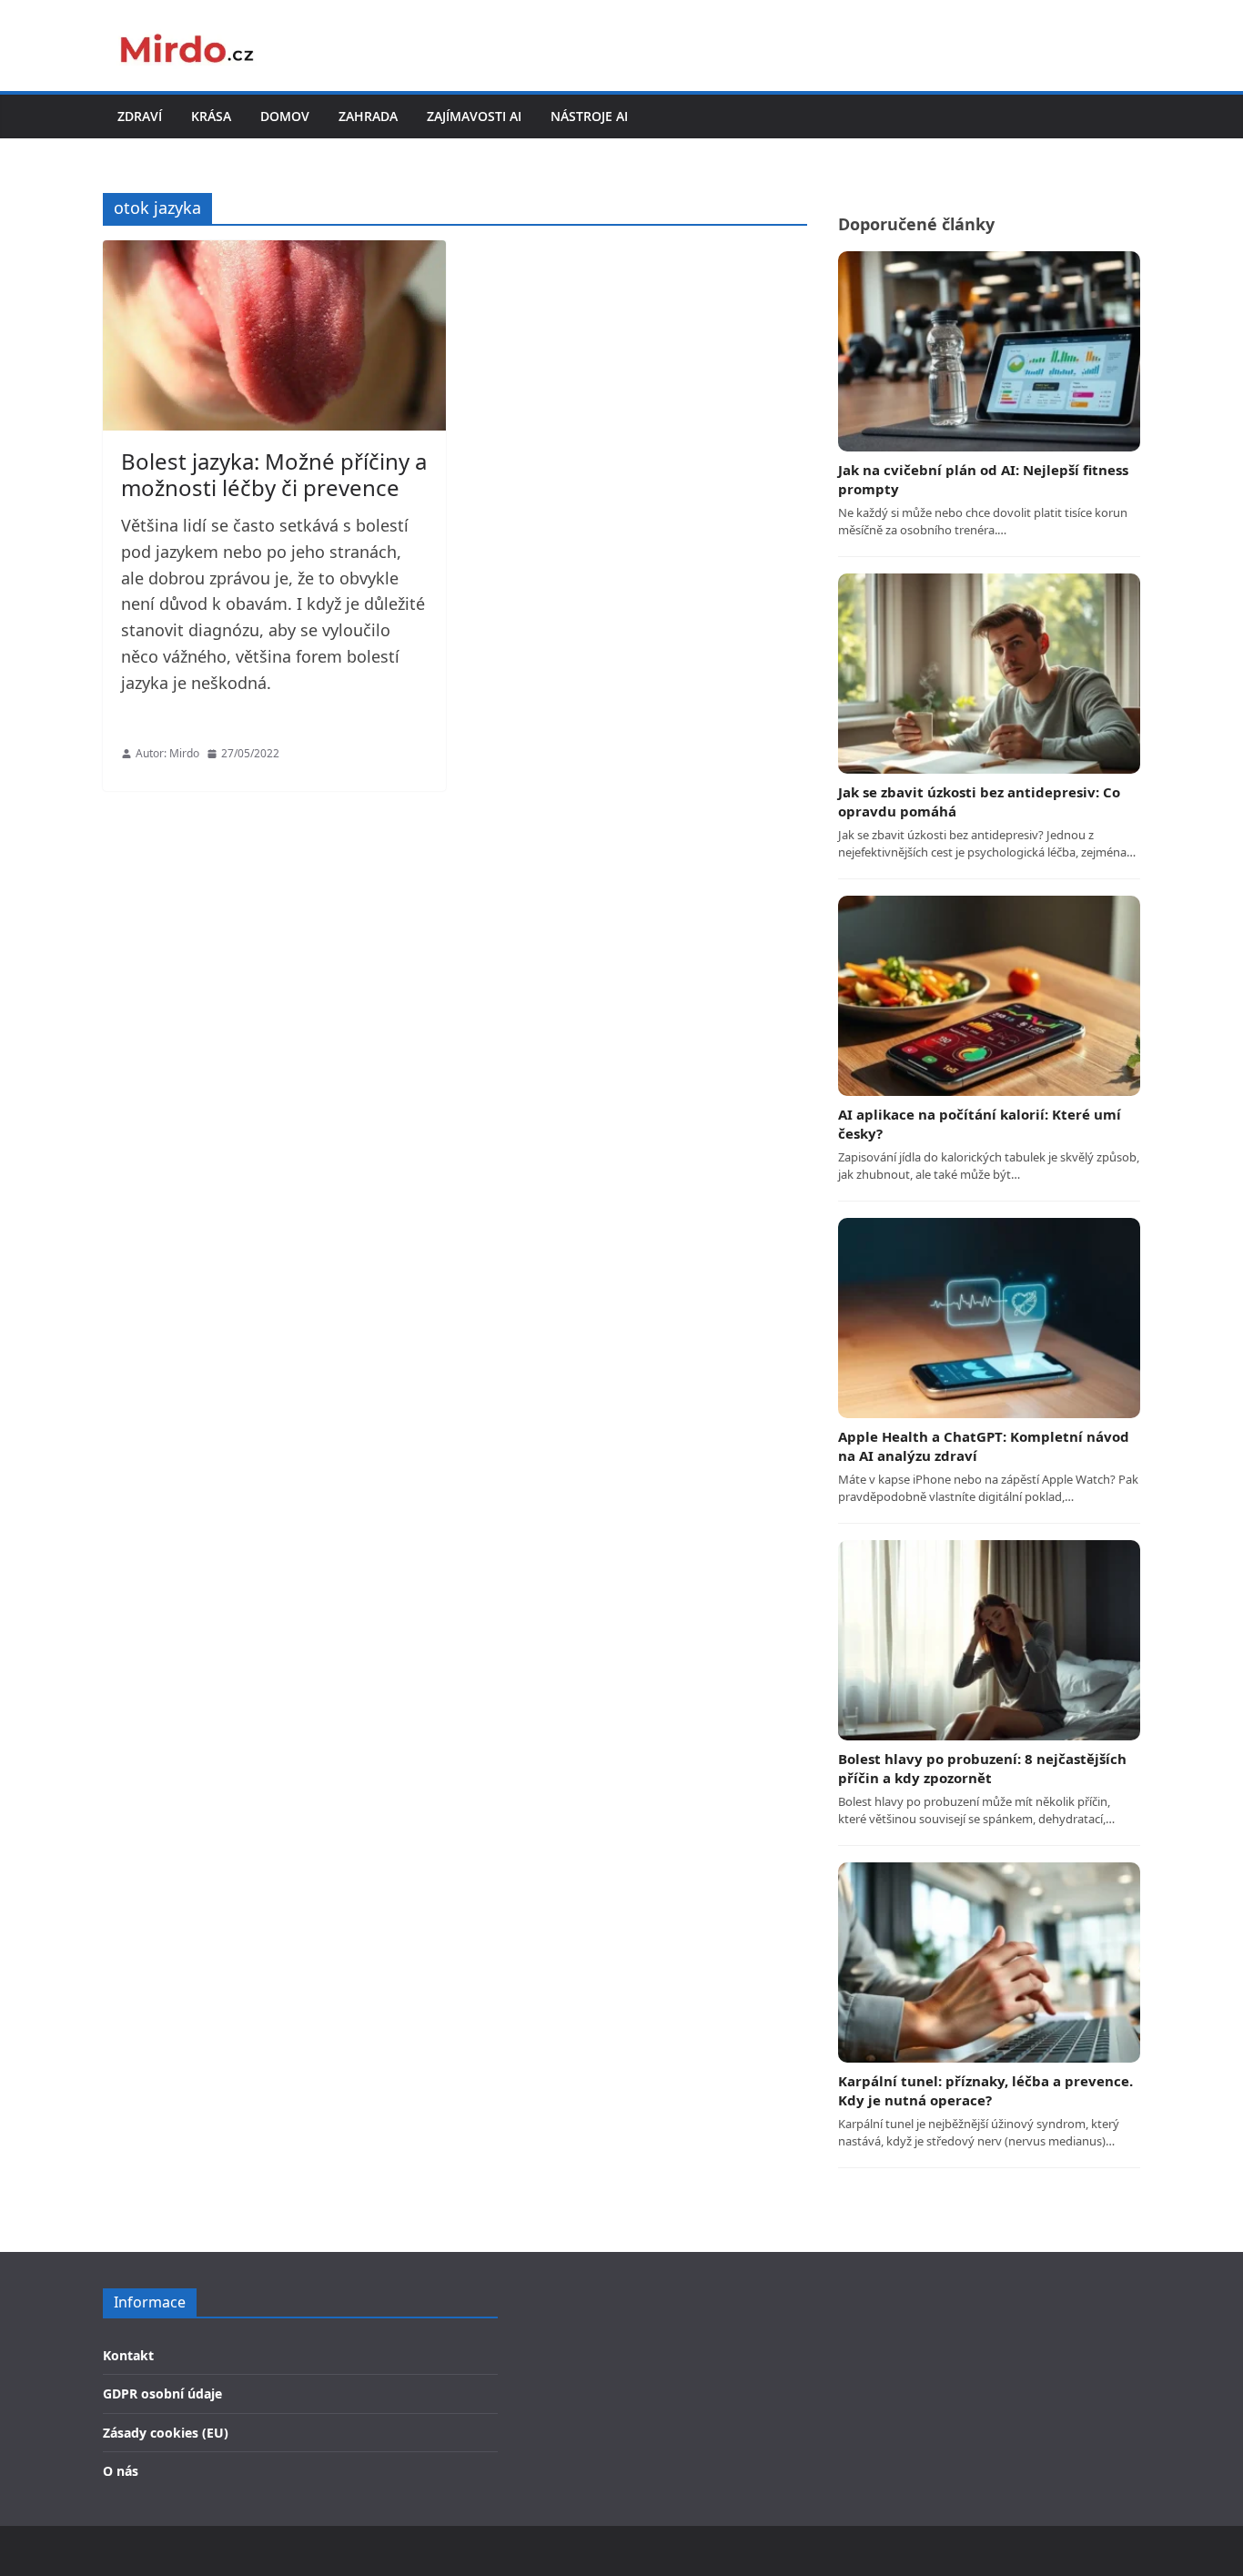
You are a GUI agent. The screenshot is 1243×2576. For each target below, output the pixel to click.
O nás (121, 2471)
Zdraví (140, 116)
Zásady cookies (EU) (166, 2433)
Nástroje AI (589, 116)
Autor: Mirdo (167, 753)
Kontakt (128, 2355)
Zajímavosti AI (474, 116)
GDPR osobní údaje (162, 2393)
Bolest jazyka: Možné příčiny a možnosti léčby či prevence (274, 474)
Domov (285, 116)
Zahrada (368, 116)
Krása (211, 116)
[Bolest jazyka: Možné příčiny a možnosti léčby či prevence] (274, 336)
